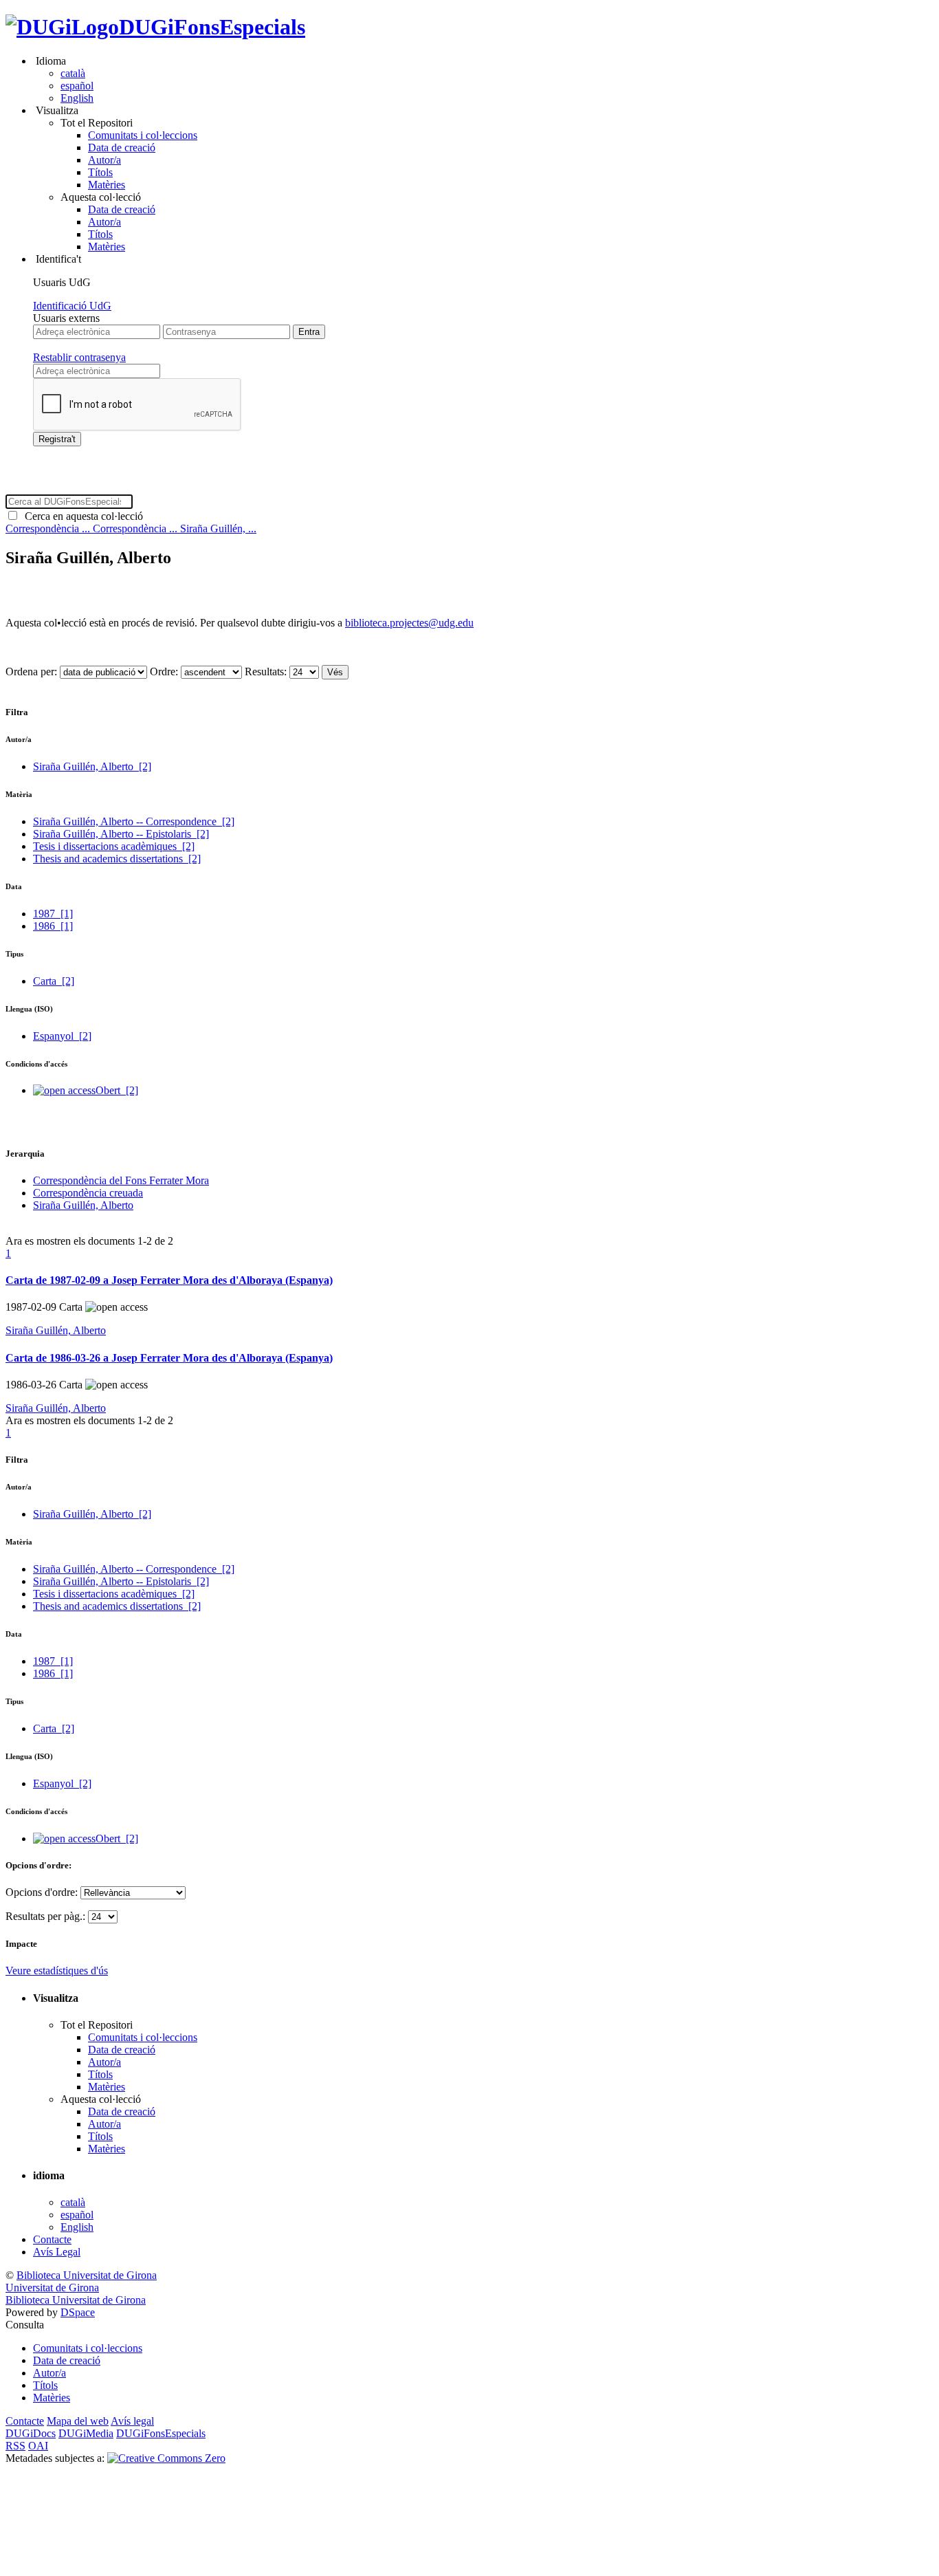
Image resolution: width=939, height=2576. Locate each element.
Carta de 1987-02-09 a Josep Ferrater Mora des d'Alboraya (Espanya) (169, 1280)
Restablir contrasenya (79, 357)
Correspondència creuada (88, 1193)
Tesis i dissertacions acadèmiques (114, 846)
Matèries (107, 185)
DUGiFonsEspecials (212, 27)
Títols (100, 172)
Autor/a (104, 160)
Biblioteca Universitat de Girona (87, 2275)
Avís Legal (57, 2252)
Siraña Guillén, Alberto (92, 766)
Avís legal (132, 2421)
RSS (15, 2446)
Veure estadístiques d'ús (57, 1971)
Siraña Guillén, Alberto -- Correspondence (134, 821)
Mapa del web (78, 2421)
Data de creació (122, 148)
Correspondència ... (49, 528)
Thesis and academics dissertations (117, 859)
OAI (38, 2446)
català (73, 73)
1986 (53, 926)
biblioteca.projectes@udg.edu (409, 623)
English (77, 98)
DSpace (78, 2312)
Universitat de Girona (52, 2288)
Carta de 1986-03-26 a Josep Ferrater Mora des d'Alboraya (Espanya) (169, 1358)
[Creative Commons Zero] (166, 2458)
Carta (54, 981)
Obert (117, 1090)
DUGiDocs (31, 2433)
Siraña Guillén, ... (218, 528)
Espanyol (62, 1036)
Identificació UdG (72, 306)
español (77, 86)
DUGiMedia (86, 2433)
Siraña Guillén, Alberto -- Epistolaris (121, 834)
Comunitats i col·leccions (143, 135)
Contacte (52, 2239)
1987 (53, 914)
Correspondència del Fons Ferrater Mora (121, 1180)
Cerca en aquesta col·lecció (81, 516)
